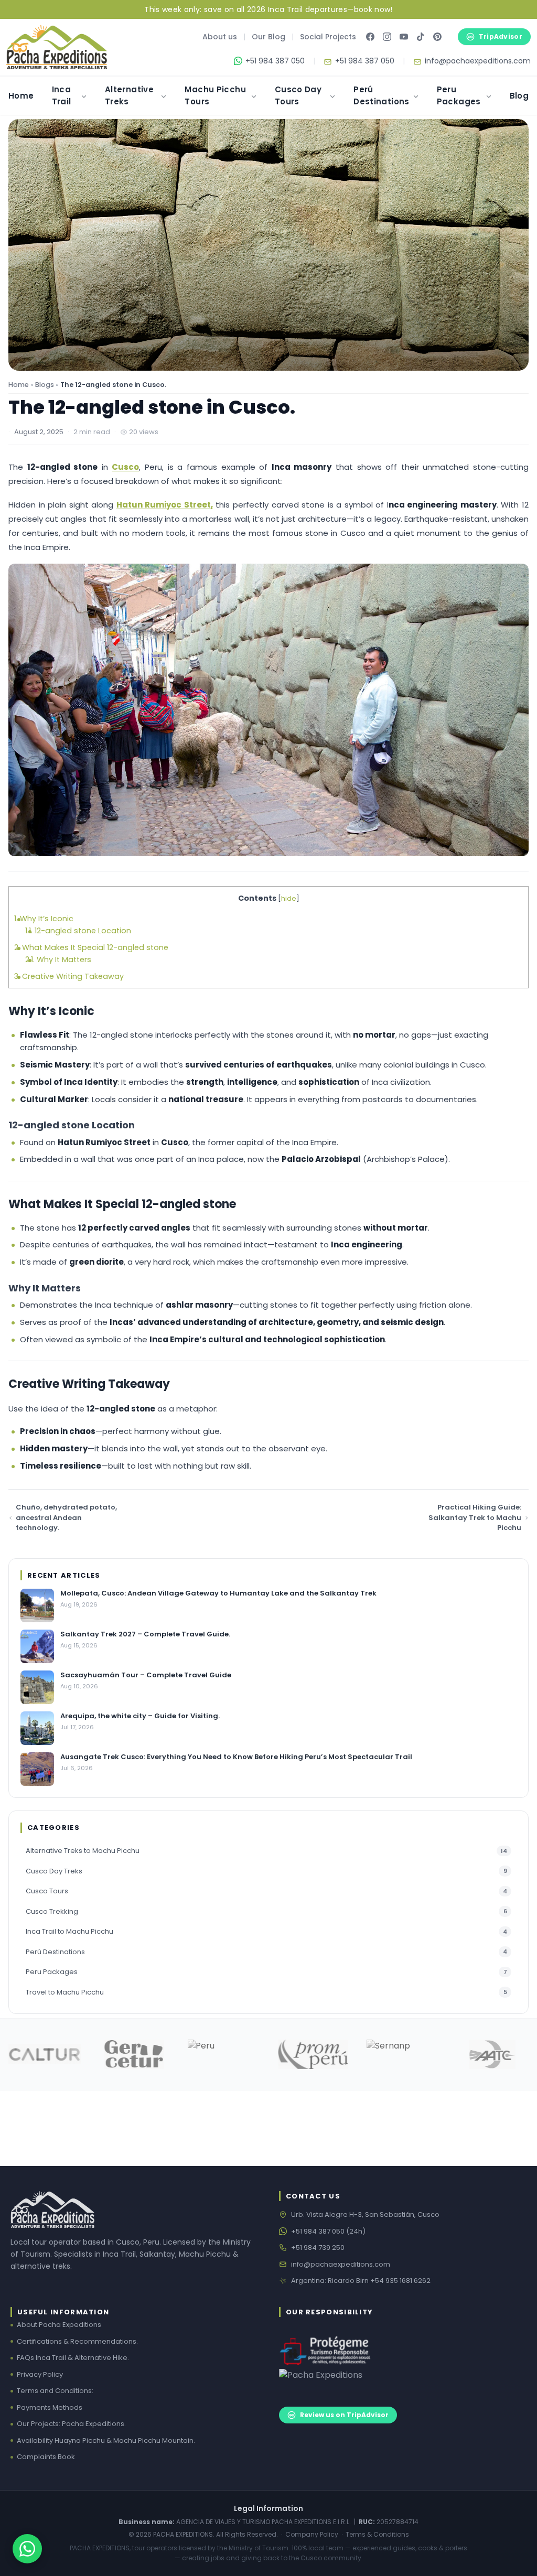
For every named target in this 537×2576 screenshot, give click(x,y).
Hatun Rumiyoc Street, (165, 505)
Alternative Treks (129, 95)
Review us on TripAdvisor (344, 2415)
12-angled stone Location (78, 931)
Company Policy (312, 2534)
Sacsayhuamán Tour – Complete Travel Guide (146, 1675)
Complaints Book (46, 2457)
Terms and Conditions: (55, 2391)
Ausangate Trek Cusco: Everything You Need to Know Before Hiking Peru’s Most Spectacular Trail (236, 1757)
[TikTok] (421, 37)
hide (289, 898)
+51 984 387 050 (275, 61)
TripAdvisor (501, 36)
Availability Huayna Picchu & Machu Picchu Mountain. (106, 2440)
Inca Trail (62, 95)
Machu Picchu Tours (215, 95)
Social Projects (328, 37)
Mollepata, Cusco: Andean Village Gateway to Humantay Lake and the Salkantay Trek (218, 1593)
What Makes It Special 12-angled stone (91, 947)
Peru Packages (459, 95)
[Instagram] (387, 37)
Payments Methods (50, 2407)
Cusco (125, 467)
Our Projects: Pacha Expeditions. (71, 2424)
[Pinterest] (437, 37)
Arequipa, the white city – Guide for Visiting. (140, 1716)
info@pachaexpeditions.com (341, 2264)
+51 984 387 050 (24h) (328, 2231)
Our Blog (268, 37)
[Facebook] (370, 37)
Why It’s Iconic (44, 919)
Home (21, 96)
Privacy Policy (40, 2374)
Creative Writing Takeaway (69, 976)
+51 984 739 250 (318, 2248)
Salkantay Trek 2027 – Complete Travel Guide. (145, 1634)
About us (220, 37)
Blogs (45, 385)
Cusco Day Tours (298, 95)
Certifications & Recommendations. (77, 2341)
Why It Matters (58, 960)
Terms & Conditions (377, 2534)
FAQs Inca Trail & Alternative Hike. (73, 2358)
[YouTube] (404, 37)
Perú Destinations (382, 95)
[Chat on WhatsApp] (27, 2549)
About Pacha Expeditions (59, 2325)
